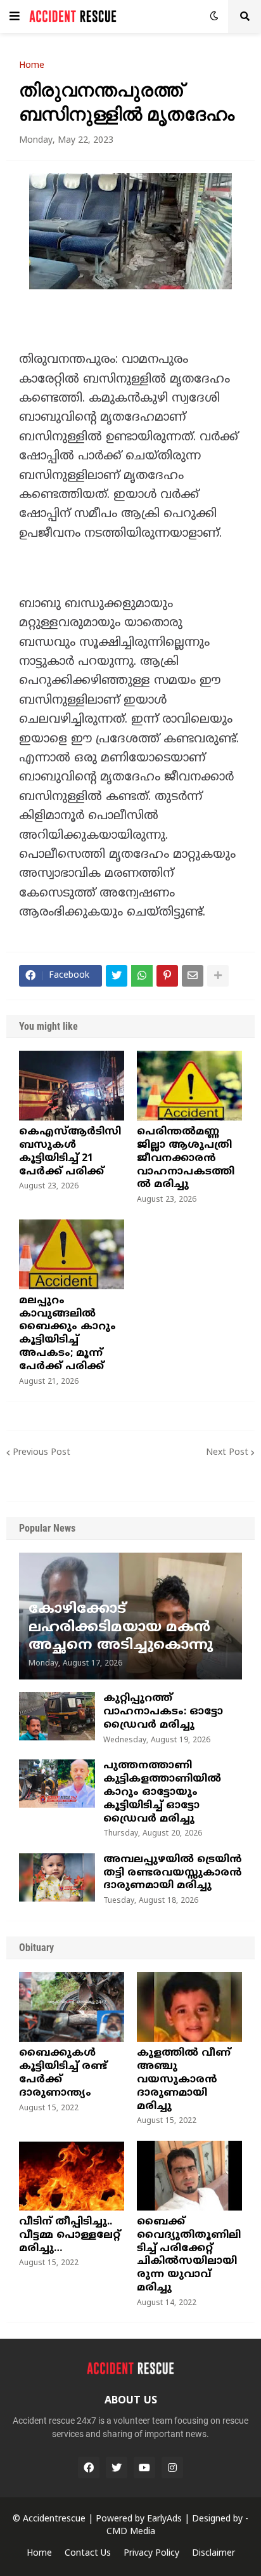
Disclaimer (213, 2553)
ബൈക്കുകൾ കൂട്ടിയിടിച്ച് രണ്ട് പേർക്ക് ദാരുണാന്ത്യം (63, 2073)
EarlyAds (164, 2519)
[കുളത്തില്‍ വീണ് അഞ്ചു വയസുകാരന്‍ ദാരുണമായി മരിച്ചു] (189, 2007)
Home (32, 66)
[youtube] (144, 2468)
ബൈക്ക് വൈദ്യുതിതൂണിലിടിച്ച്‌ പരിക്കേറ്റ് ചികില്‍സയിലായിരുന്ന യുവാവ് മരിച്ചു (189, 2255)
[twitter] (117, 2468)
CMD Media (131, 2532)
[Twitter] (117, 976)
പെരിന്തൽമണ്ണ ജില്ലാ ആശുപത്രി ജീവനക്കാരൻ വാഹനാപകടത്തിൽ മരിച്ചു (186, 1158)
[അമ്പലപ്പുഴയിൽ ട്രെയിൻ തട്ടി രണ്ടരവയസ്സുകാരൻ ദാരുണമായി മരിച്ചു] (57, 1877)
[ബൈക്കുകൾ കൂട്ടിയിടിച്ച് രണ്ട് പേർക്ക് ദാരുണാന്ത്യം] (72, 2007)
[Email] (193, 976)
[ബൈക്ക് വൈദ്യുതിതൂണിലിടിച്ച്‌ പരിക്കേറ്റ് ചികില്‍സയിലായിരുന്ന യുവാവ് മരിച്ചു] (189, 2176)
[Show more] (218, 976)
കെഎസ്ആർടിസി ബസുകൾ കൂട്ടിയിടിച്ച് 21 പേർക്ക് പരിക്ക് (70, 1152)
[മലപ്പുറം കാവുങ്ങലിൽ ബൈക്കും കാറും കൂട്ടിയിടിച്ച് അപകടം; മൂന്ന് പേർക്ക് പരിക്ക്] (72, 1254)
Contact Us (88, 2553)
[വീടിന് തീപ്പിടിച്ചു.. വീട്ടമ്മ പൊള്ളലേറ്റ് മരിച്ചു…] (72, 2176)
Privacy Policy (151, 2553)
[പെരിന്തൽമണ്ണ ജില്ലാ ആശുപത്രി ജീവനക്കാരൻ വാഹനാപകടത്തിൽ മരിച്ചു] (189, 1086)
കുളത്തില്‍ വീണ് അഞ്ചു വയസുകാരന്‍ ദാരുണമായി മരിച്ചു (184, 2080)
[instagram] (172, 2468)
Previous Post (41, 1453)
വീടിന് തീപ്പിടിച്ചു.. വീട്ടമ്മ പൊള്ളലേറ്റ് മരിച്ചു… (70, 2235)
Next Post (227, 1453)
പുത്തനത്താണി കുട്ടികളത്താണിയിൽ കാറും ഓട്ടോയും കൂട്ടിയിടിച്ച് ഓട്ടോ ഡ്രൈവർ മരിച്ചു (162, 1792)
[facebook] (89, 2468)
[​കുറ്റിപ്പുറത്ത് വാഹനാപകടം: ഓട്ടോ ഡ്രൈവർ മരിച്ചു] (57, 1716)
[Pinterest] (167, 976)
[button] (15, 16)
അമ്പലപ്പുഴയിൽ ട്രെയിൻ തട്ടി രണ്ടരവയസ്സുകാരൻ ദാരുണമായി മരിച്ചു (173, 1873)
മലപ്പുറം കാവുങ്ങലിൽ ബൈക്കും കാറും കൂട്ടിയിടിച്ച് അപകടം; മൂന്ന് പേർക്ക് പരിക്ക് (67, 1334)
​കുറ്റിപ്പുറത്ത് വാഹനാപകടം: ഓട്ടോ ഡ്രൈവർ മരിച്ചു (163, 1712)
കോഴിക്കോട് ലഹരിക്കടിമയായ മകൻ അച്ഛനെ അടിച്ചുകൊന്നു (121, 1627)
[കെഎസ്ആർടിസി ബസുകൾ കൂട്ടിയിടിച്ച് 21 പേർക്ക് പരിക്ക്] (72, 1086)
